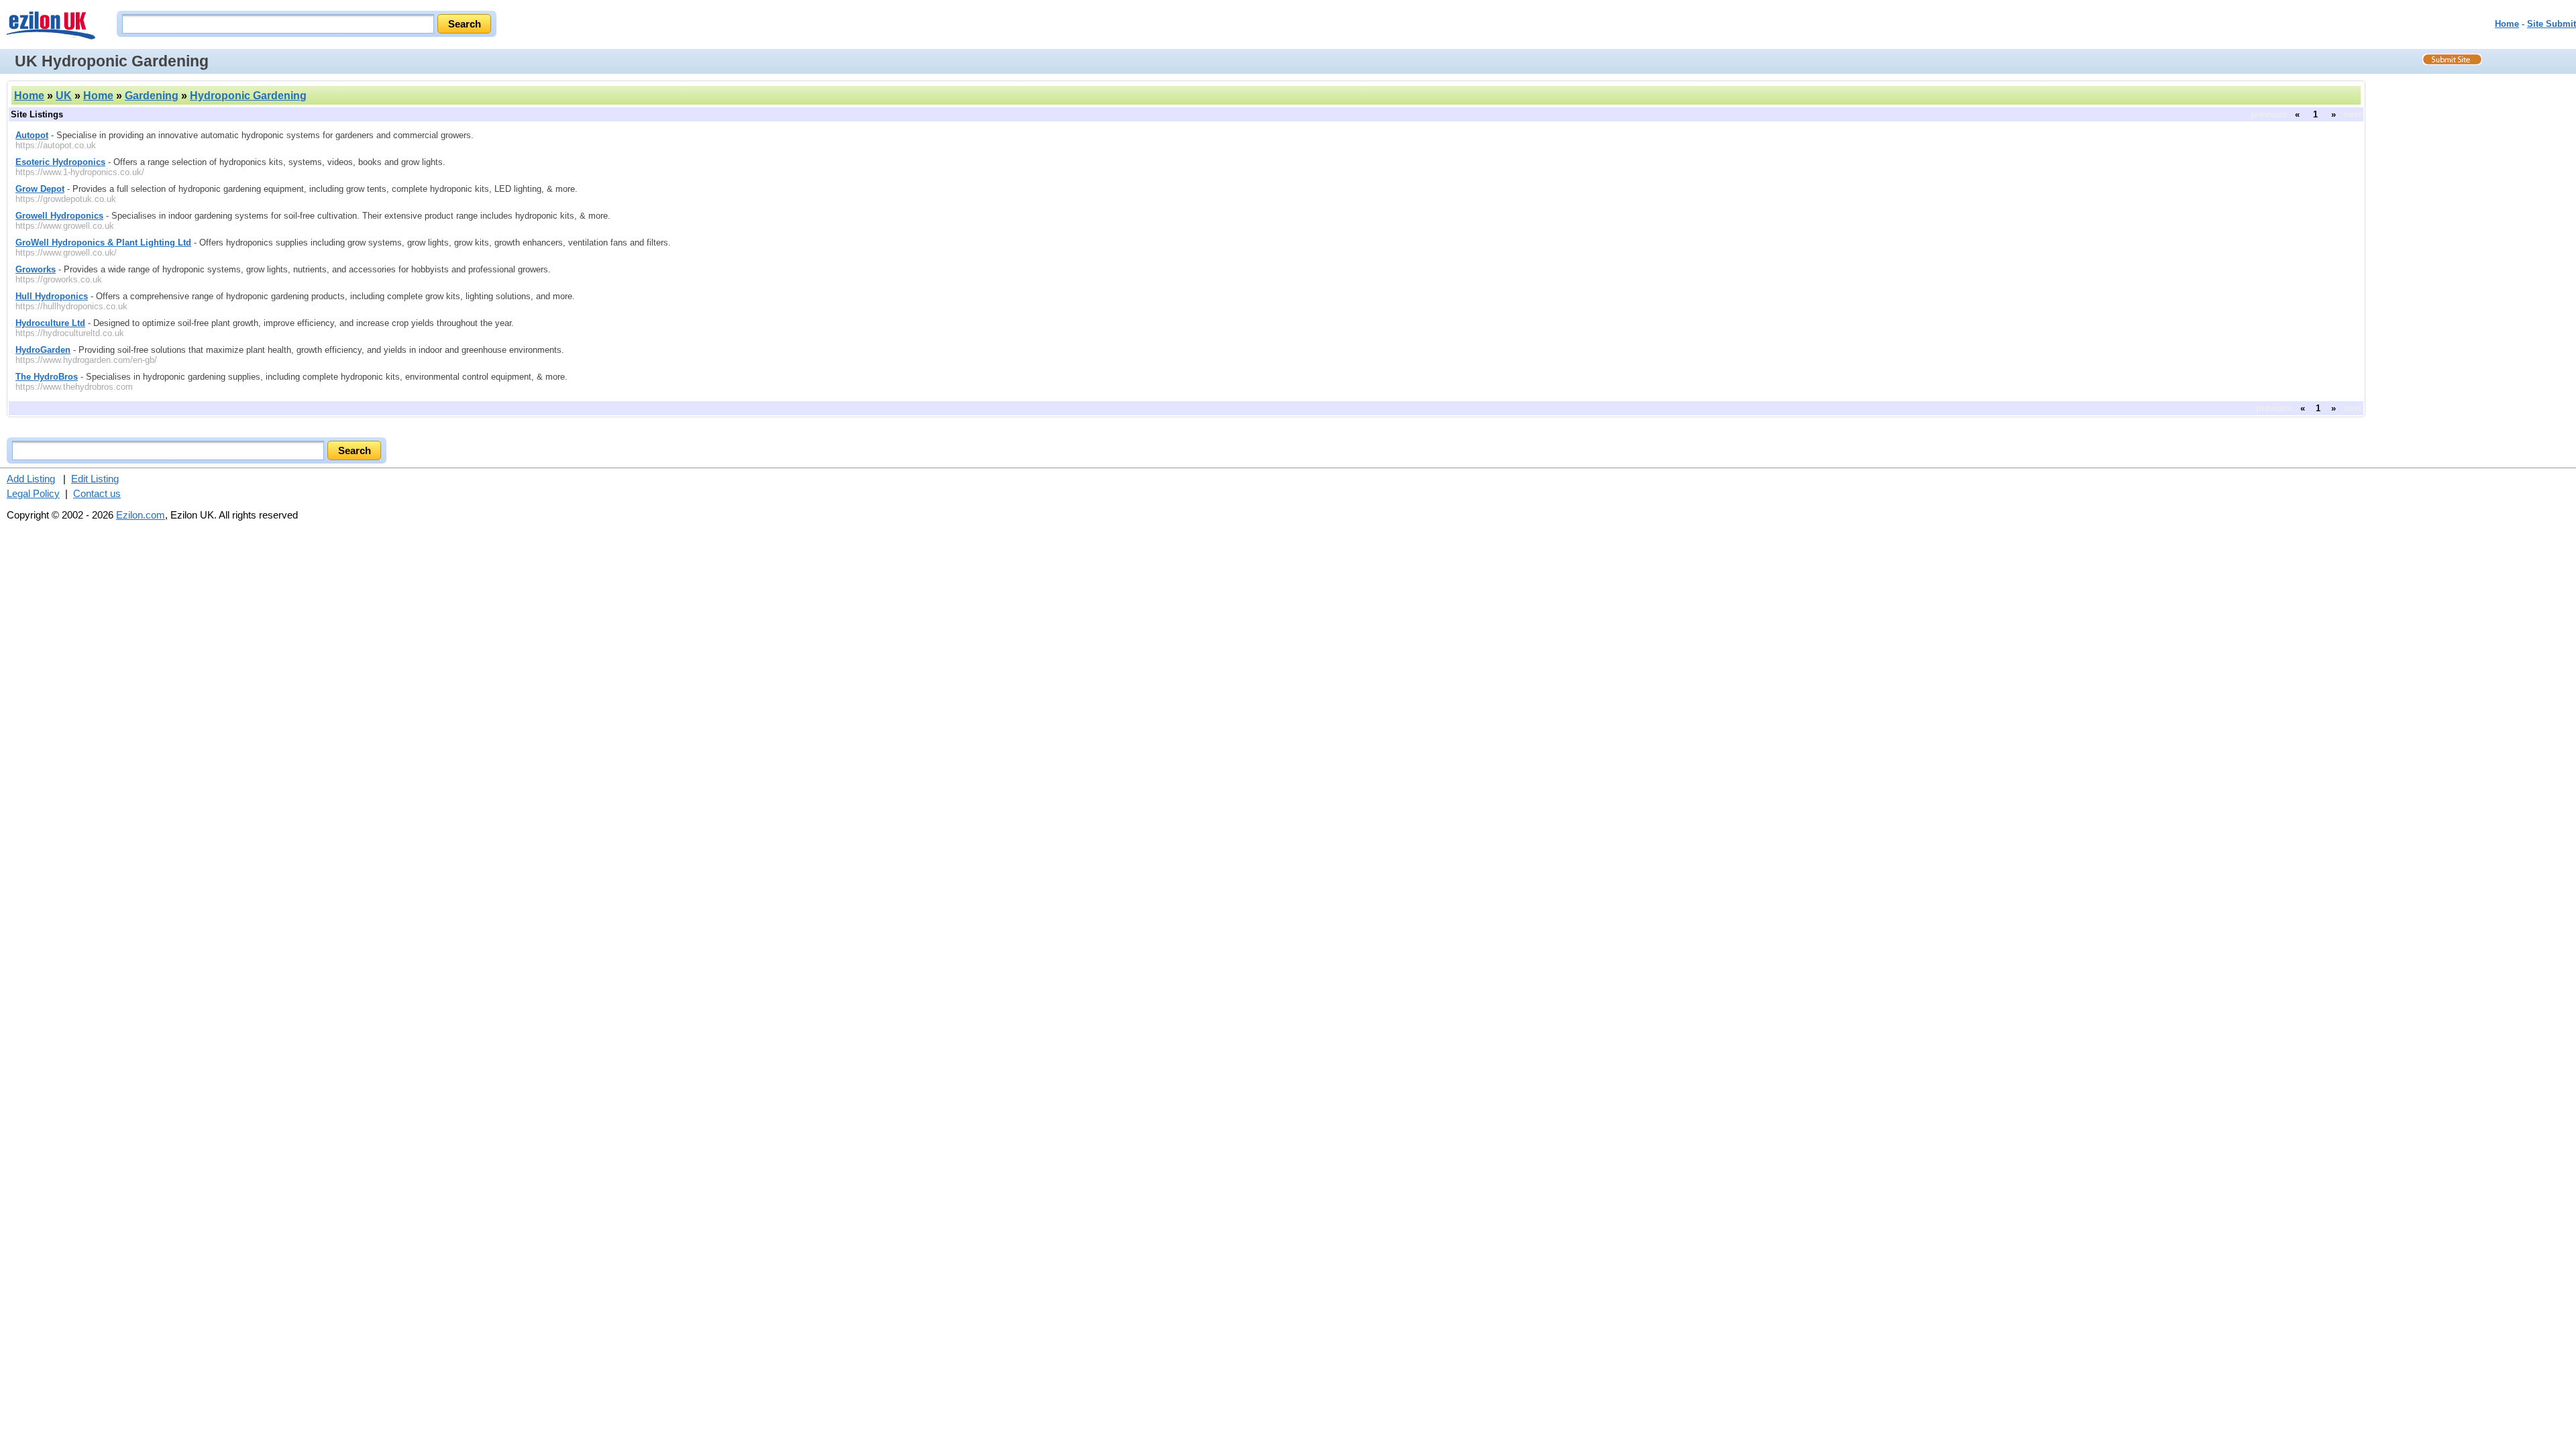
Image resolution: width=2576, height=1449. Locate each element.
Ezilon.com (141, 515)
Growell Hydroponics (59, 216)
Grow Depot (40, 189)
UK (64, 96)
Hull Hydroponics (52, 296)
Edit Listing (95, 479)
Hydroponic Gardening (248, 96)
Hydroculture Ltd (50, 323)
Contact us (97, 493)
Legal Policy (33, 493)
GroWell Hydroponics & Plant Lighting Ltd (103, 243)
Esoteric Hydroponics (60, 162)
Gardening (152, 96)
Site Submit (2552, 24)
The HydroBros (47, 377)
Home (2507, 24)
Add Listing (31, 479)
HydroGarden (43, 350)
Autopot (32, 135)
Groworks (36, 269)
